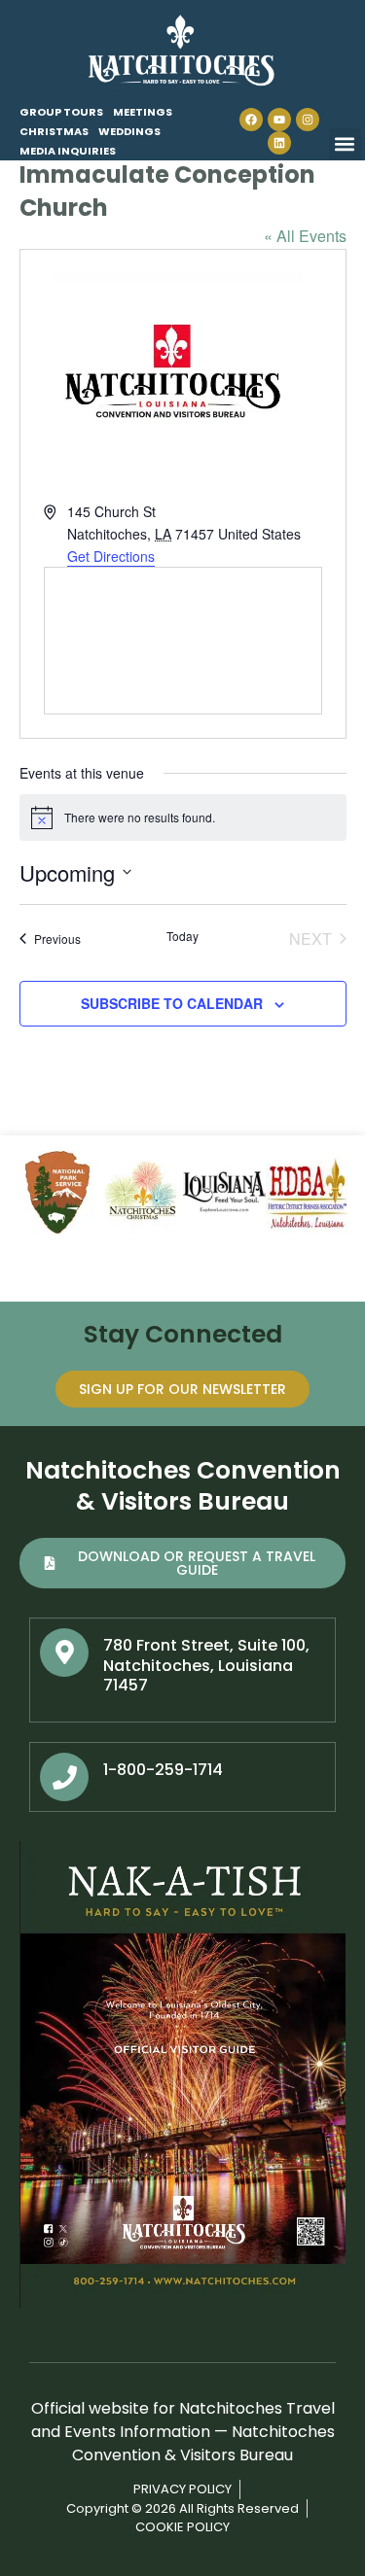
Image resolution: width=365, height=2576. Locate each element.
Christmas (54, 131)
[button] (345, 144)
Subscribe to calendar (172, 1003)
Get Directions (111, 556)
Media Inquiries (68, 151)
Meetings (143, 112)
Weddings (129, 131)
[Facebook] (251, 120)
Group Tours (61, 112)
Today (182, 936)
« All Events (305, 236)
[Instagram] (308, 120)
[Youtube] (279, 120)
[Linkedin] (279, 143)
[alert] (183, 818)
